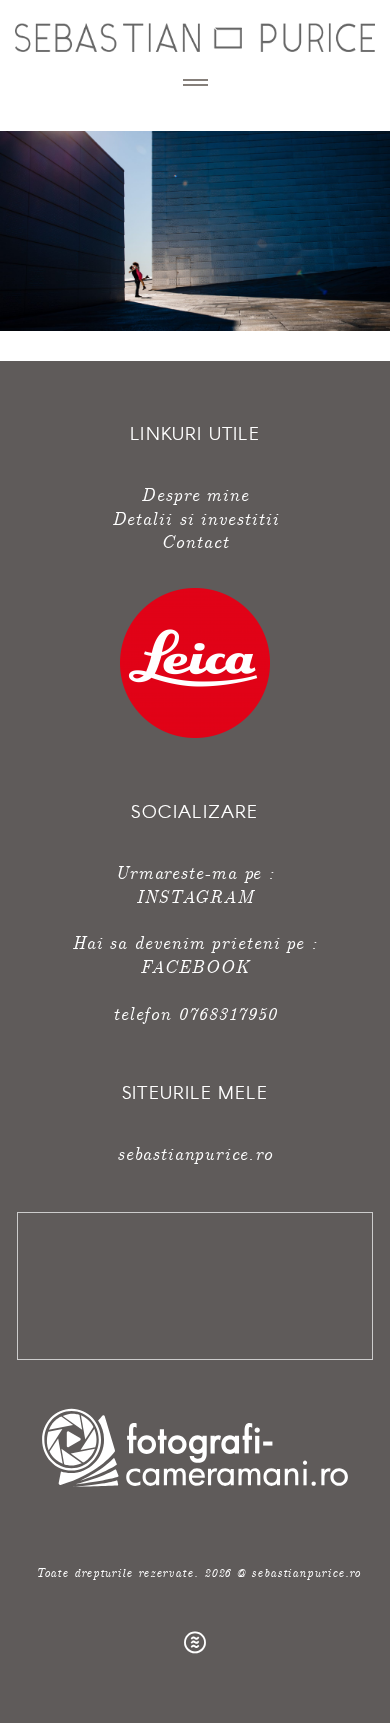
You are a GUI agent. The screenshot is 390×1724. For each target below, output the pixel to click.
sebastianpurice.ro (194, 1152)
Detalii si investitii (195, 517)
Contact (194, 540)
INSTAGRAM (195, 895)
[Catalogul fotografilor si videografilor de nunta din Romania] (195, 1486)
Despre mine (195, 493)
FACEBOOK (194, 965)
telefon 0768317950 (195, 1012)
